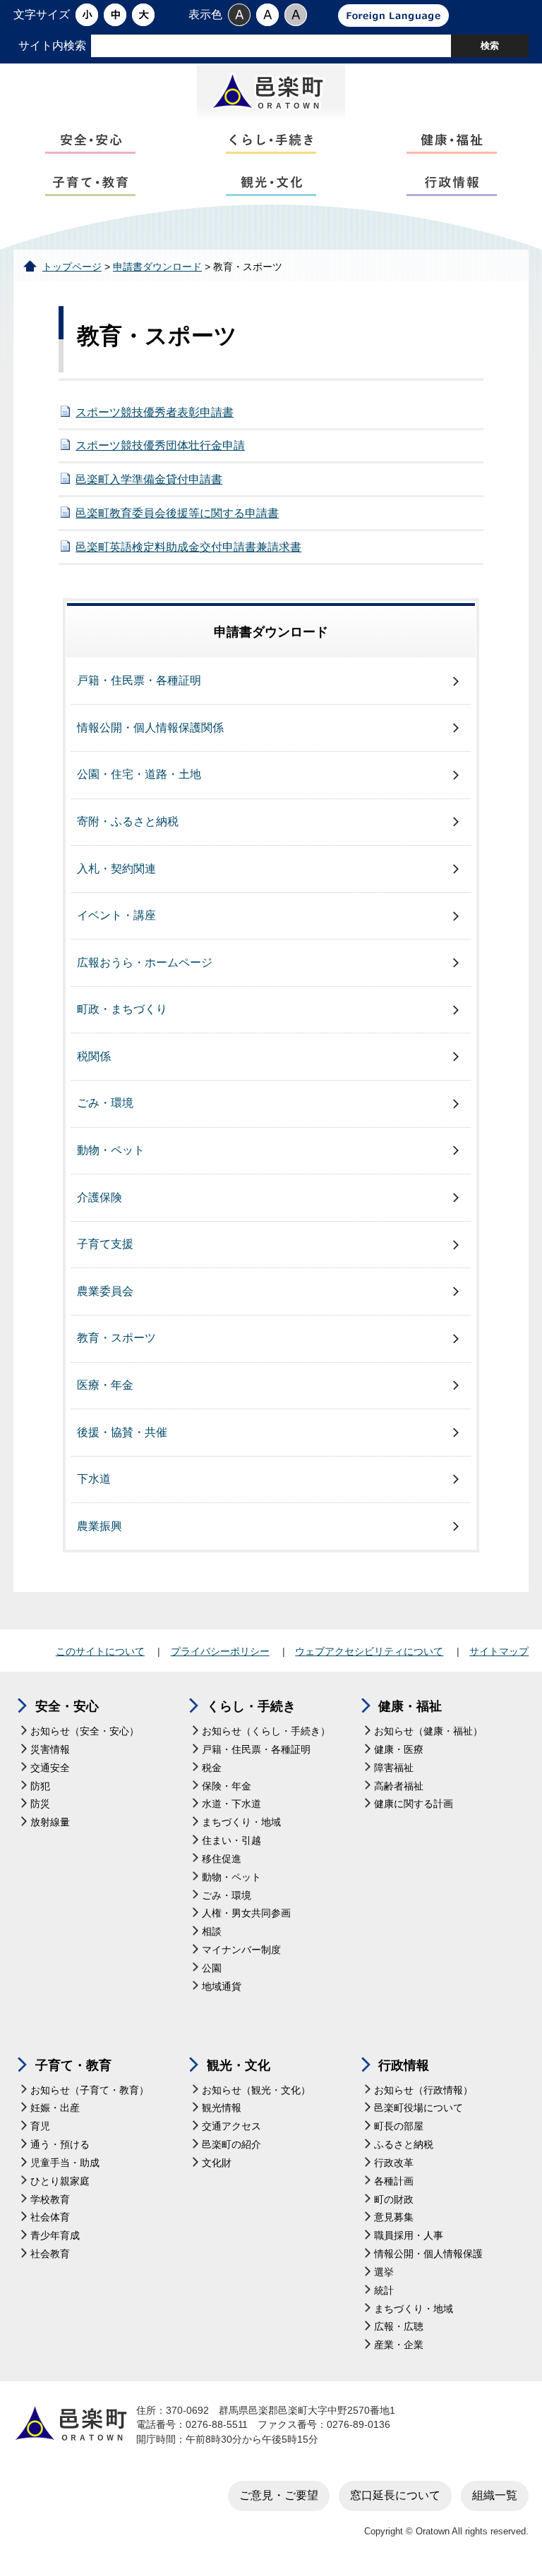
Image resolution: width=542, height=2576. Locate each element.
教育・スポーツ (116, 1338)
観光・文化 (239, 2065)
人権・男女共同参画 (246, 1913)
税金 (212, 1768)
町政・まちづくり (122, 1009)
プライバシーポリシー (220, 1651)
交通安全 (50, 1768)
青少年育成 (55, 2236)
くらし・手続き (251, 1706)
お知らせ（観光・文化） (256, 2090)
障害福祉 (394, 1768)
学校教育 (50, 2200)
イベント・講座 (116, 915)
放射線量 (50, 1822)
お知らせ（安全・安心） (85, 1731)
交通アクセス (231, 2126)
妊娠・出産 (55, 2108)
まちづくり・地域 (241, 1822)
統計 (384, 2291)
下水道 (94, 1479)
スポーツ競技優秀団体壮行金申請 (160, 445)
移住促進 (222, 1859)
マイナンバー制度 (241, 1950)
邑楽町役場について (418, 2108)
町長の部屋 (399, 2126)
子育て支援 (105, 1244)
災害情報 (50, 1750)
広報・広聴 (399, 2327)
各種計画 (394, 2181)
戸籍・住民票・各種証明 (139, 680)
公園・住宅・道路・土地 (139, 774)
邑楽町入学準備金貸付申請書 (149, 479)
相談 (212, 1932)
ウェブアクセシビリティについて (369, 1651)
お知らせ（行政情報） (423, 2090)
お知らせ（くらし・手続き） (266, 1731)
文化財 (217, 2163)
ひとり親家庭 (60, 2181)
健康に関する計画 (414, 1804)
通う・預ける (60, 2145)
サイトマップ (499, 1651)
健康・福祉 (410, 1706)
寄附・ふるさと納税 (128, 821)
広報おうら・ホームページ (145, 962)
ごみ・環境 (105, 1103)
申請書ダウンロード (157, 267)
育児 (40, 2126)
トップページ (72, 267)
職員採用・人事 (409, 2236)
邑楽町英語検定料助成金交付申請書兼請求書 (188, 547)
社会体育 (50, 2217)
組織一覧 (495, 2495)
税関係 (94, 1056)
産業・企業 (399, 2345)
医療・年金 (105, 1385)
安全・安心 (67, 1706)
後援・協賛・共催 (122, 1432)
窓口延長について (395, 2495)
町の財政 (394, 2200)
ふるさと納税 (404, 2145)
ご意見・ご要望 (279, 2495)
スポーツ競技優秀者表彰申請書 (155, 412)
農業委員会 (105, 1291)
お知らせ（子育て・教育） (90, 2090)
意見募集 (394, 2217)
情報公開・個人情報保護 (428, 2254)
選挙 (384, 2272)
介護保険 (100, 1197)
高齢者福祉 (399, 1786)
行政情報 (404, 2065)
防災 (40, 1804)
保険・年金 (227, 1786)
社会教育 (50, 2254)
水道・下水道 (231, 1804)
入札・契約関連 (116, 869)
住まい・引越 (231, 1841)
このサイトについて (100, 1651)
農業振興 (100, 1526)
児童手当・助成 (65, 2163)
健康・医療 (399, 1750)
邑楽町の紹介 (231, 2145)
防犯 (40, 1786)
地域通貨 (222, 1987)
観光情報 (222, 2108)
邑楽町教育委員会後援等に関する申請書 (177, 513)
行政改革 (394, 2163)
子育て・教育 (73, 2065)
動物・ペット (111, 1150)
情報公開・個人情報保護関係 (150, 728)
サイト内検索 (52, 45)
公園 (212, 1968)
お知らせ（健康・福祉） (428, 1731)
